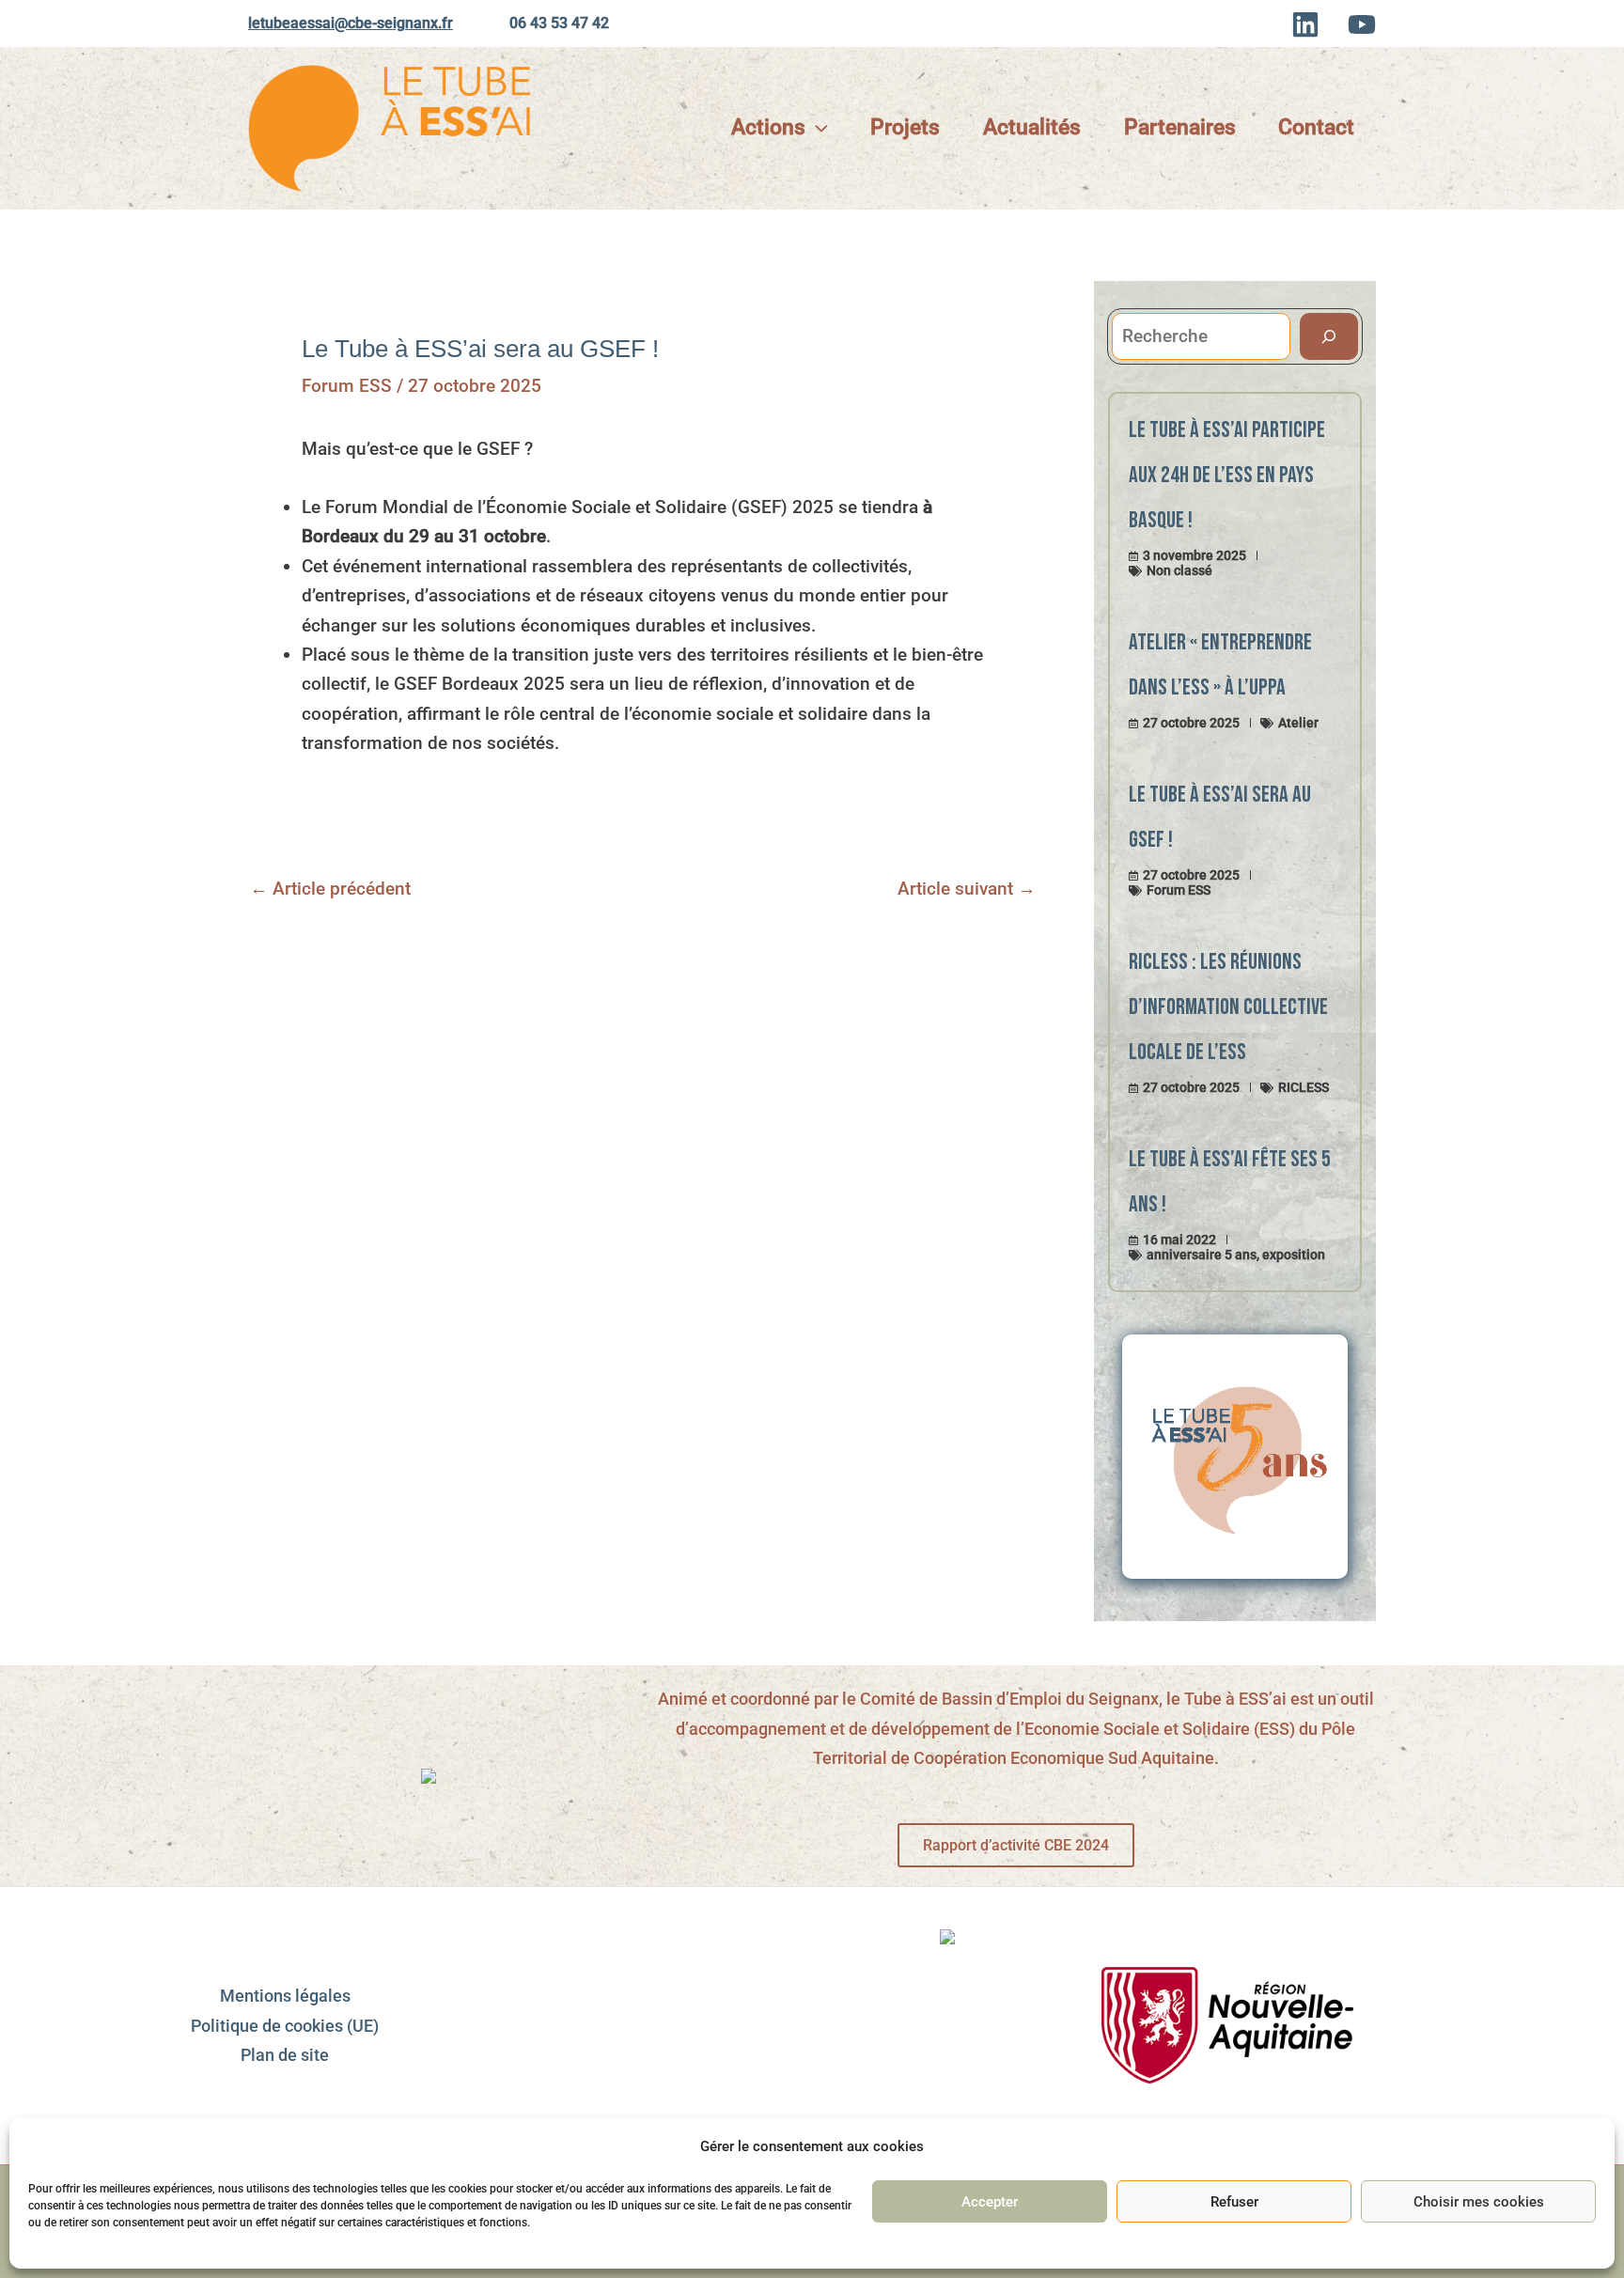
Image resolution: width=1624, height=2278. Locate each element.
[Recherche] (1329, 337)
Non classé (1179, 570)
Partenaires (1180, 127)
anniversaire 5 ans (1202, 1255)
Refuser (1234, 2202)
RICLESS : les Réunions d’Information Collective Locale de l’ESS (1228, 1007)
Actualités (1032, 127)
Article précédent (330, 889)
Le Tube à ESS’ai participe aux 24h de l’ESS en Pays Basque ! (1227, 475)
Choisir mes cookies (1479, 2202)
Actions (768, 127)
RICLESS (1304, 1087)
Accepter (990, 2202)
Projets (905, 127)
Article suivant (967, 889)
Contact (1316, 127)
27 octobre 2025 (1191, 723)
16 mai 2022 (1179, 1240)
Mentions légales (285, 1996)
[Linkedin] (1305, 24)
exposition (1294, 1255)
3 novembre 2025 (1195, 555)
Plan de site (285, 2055)
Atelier (1298, 723)
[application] (817, 128)
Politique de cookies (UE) (285, 2026)
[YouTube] (1362, 24)
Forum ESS (347, 386)
